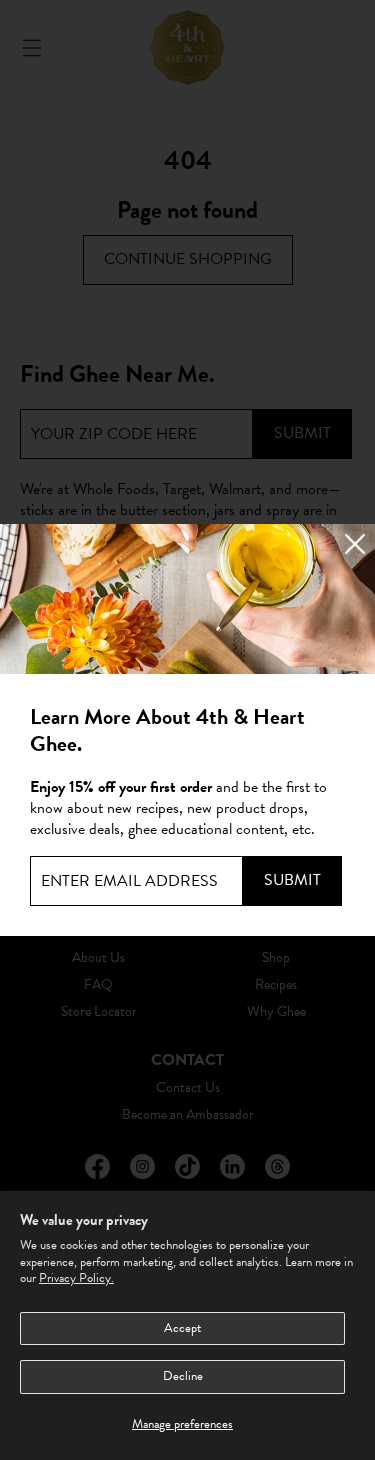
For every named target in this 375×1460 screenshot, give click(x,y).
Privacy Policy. (76, 1278)
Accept (182, 1328)
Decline (183, 1376)
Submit (292, 880)
